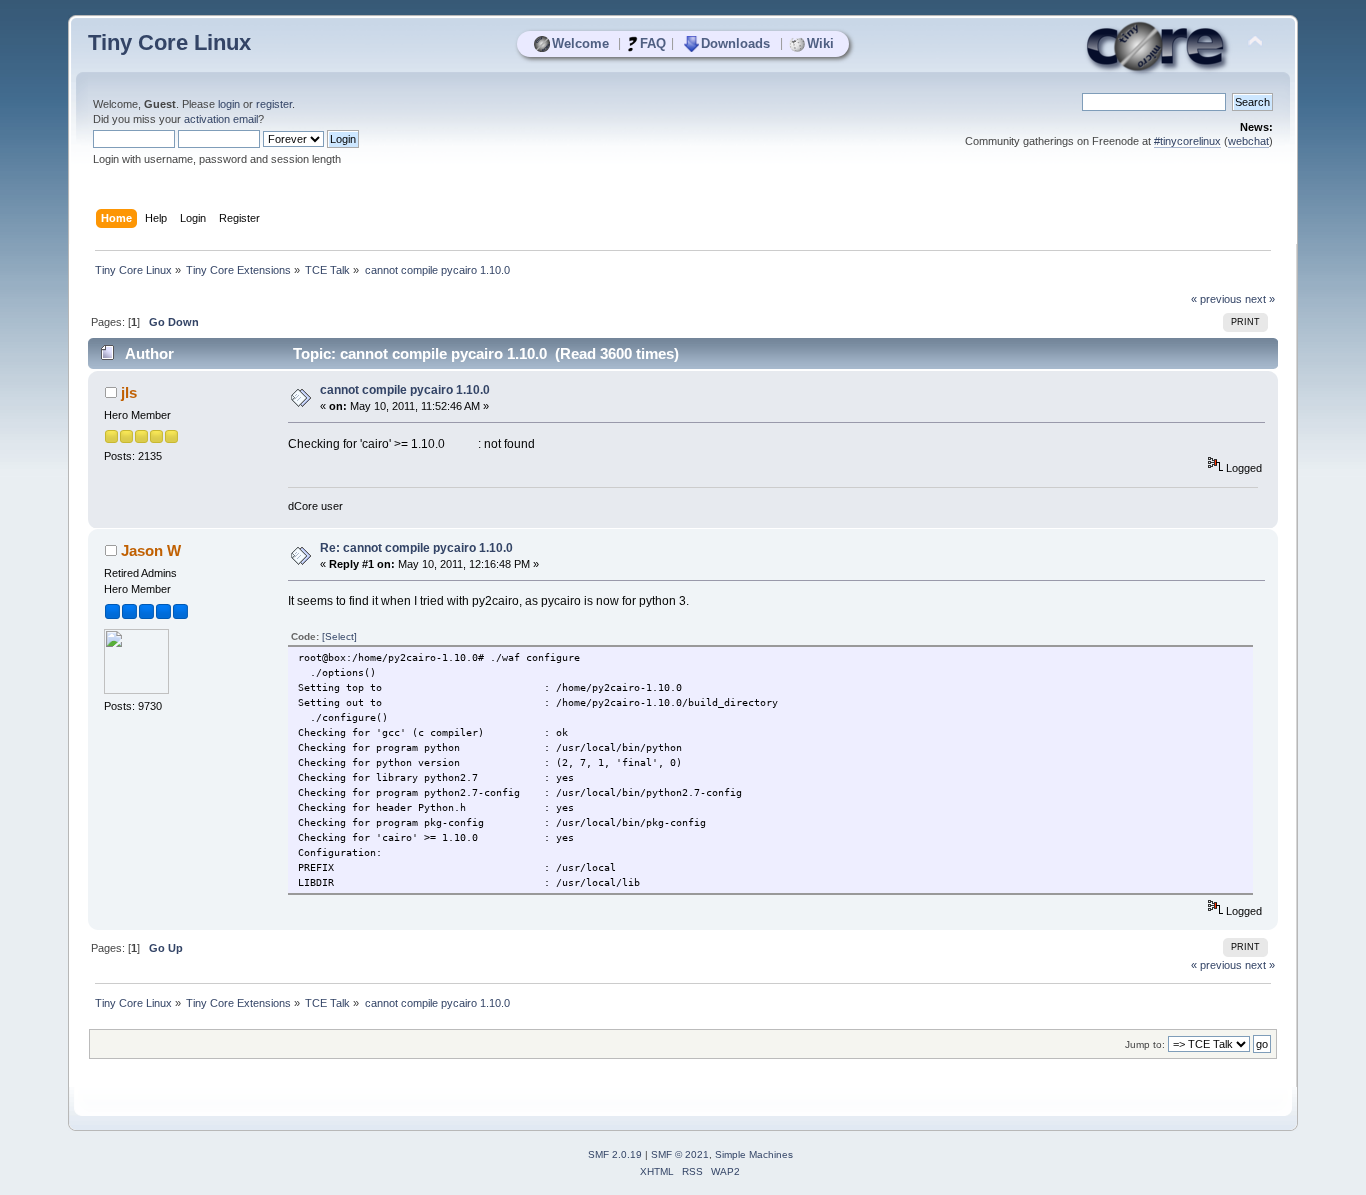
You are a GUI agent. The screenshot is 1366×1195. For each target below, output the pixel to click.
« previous (1216, 299)
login (229, 104)
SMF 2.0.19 (615, 1154)
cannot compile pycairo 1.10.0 (405, 390)
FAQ (653, 43)
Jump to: (1145, 1044)
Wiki (820, 43)
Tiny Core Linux (169, 42)
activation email (221, 119)
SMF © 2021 (680, 1154)
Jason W (151, 550)
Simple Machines (754, 1154)
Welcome (580, 43)
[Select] (339, 636)
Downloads (735, 43)
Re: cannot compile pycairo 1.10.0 (416, 548)
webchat (1248, 141)
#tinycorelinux (1187, 141)
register (274, 104)
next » (1260, 299)
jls (129, 392)
